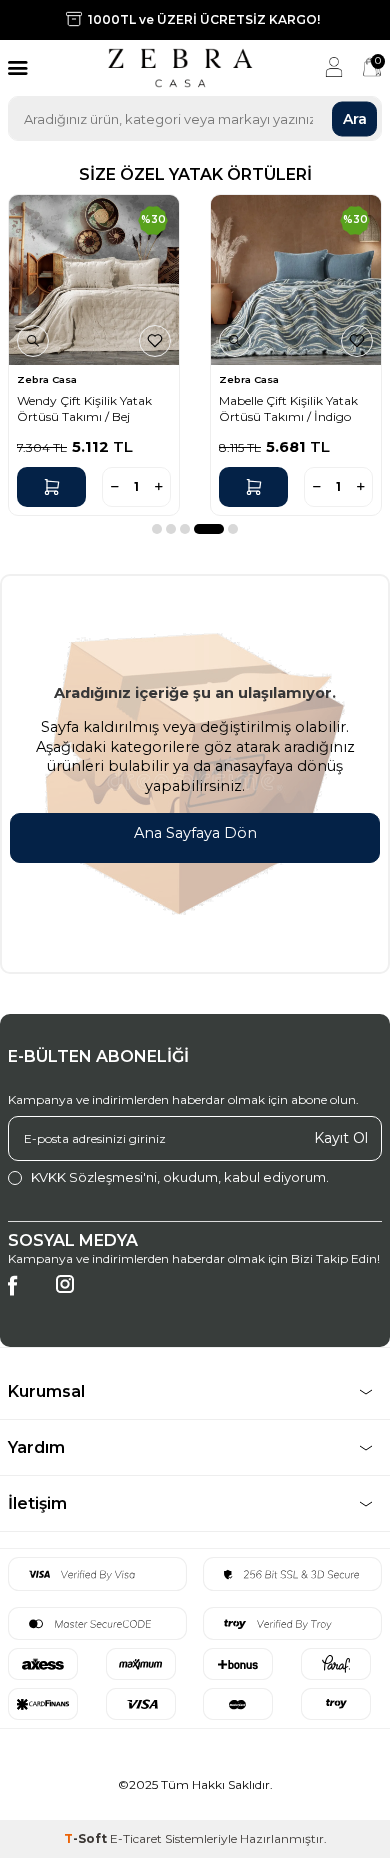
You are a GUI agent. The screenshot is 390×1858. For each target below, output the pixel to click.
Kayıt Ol (341, 1138)
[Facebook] (28, 1295)
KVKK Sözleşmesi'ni (94, 1177)
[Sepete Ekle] (51, 487)
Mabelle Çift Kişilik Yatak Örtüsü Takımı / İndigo (288, 408)
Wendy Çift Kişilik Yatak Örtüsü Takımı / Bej (84, 408)
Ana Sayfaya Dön (195, 833)
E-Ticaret (136, 1838)
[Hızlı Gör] (33, 341)
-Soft (87, 1838)
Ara (355, 118)
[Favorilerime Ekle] (155, 341)
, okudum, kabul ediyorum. (180, 1177)
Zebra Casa (47, 379)
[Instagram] (76, 1295)
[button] (157, 529)
